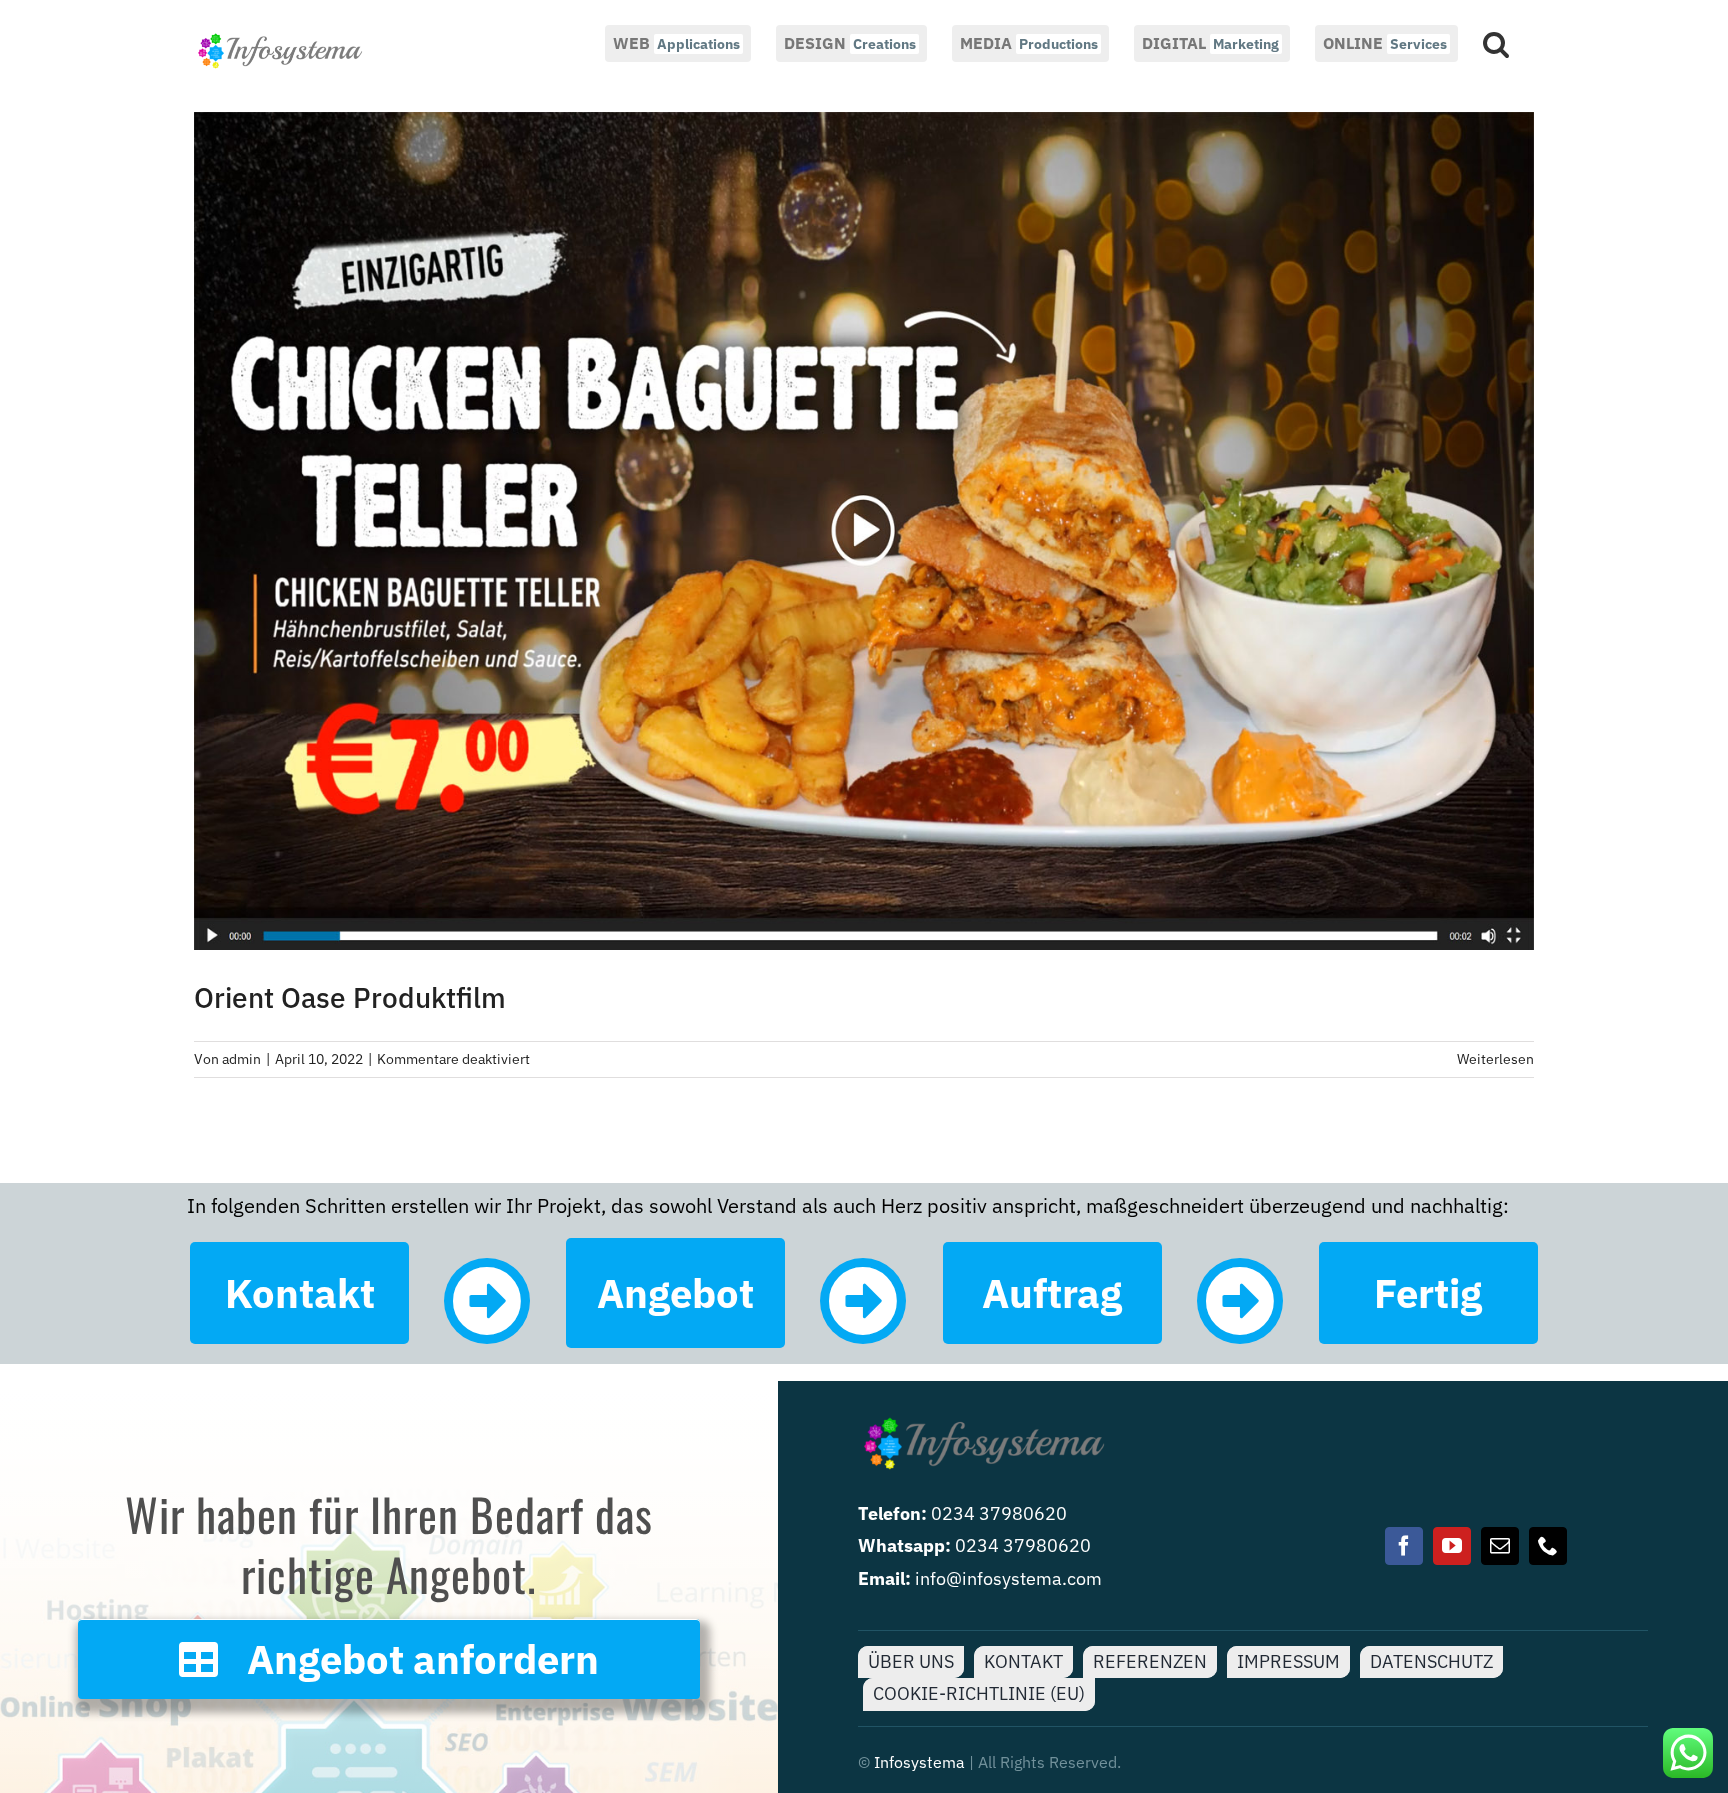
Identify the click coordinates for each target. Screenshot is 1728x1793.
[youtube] (1452, 1546)
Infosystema (919, 1762)
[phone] (1548, 1546)
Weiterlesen (1495, 1059)
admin (241, 1059)
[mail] (1500, 1546)
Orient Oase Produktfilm (350, 997)
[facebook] (1404, 1546)
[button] (1496, 42)
